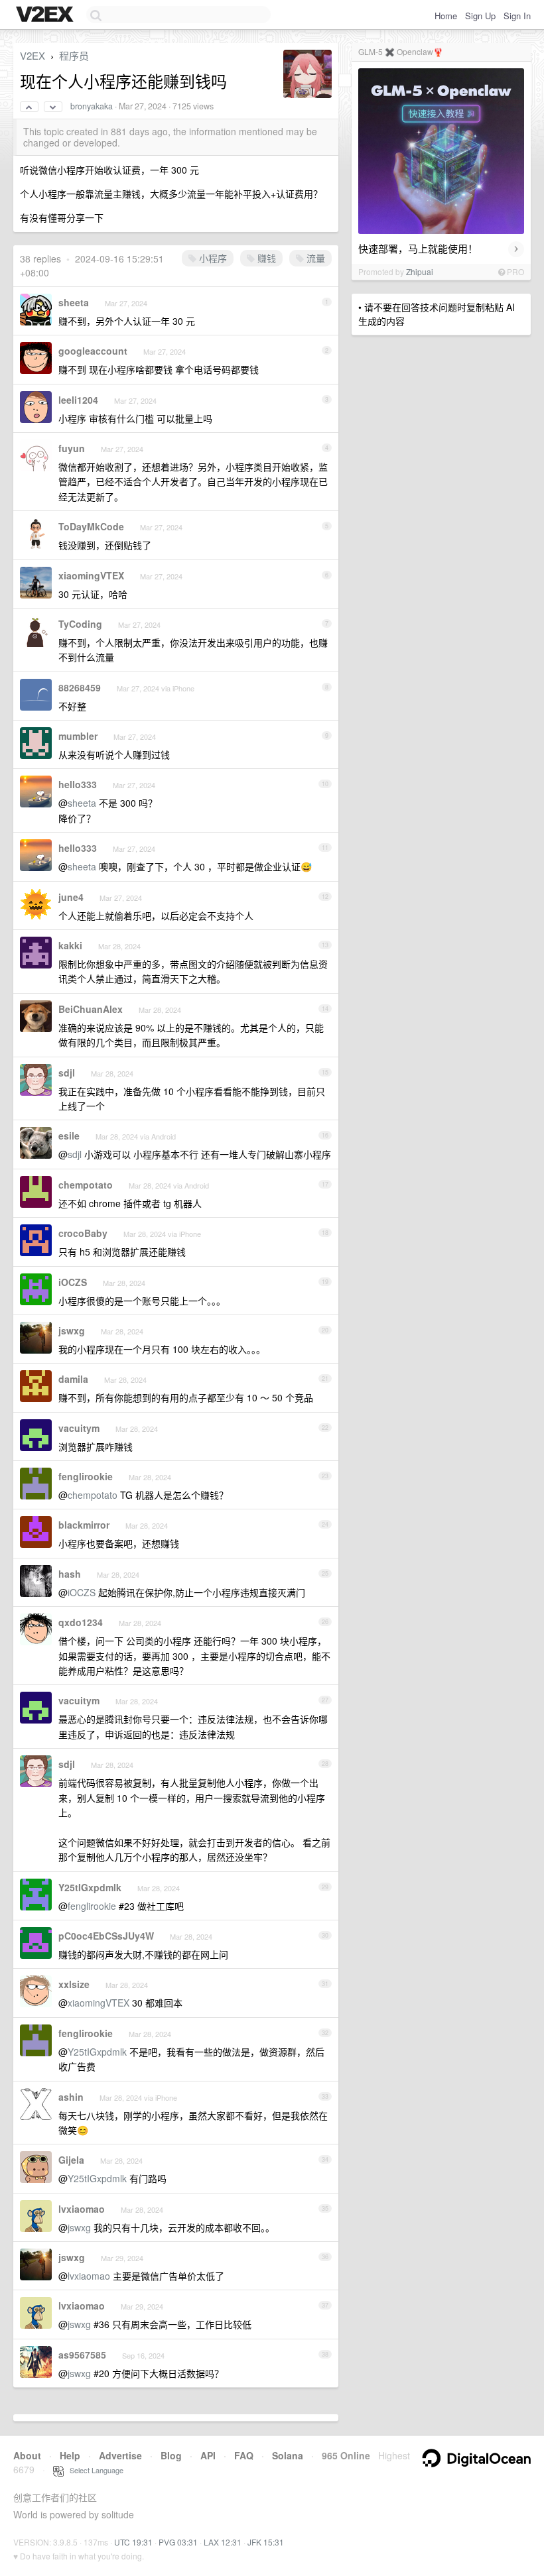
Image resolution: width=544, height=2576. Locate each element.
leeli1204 (78, 400)
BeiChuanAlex (91, 1009)
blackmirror (84, 1525)
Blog (171, 2455)
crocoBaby (83, 1233)
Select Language (94, 2470)
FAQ (244, 2455)
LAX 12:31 (223, 2542)
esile (69, 1136)
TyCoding (80, 624)
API (208, 2455)
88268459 (80, 687)
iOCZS (73, 1282)
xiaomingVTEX (91, 575)
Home (446, 16)
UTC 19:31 (133, 2542)
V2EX (33, 55)
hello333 (78, 784)
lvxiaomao (82, 2209)
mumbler (78, 736)
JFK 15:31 (266, 2542)
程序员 (74, 55)
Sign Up (480, 16)
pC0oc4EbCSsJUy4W (106, 1936)
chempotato (86, 1185)
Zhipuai (420, 271)
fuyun (72, 448)
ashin (71, 2097)
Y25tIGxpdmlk (90, 1887)
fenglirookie (86, 1476)
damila (73, 1379)
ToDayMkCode (91, 526)
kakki (70, 945)
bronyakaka (92, 106)
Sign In (517, 16)
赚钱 (265, 258)
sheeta (74, 302)
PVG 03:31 (178, 2542)
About (27, 2455)
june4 (71, 897)
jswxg (72, 1330)
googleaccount (93, 351)
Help (70, 2455)
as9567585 (82, 2355)
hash (70, 1574)
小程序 (212, 258)
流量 (314, 258)
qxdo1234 (81, 1622)
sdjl (67, 1073)
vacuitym (79, 1428)
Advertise (120, 2455)
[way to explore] (46, 15)
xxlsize (74, 1984)
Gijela (71, 2160)
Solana (288, 2455)
